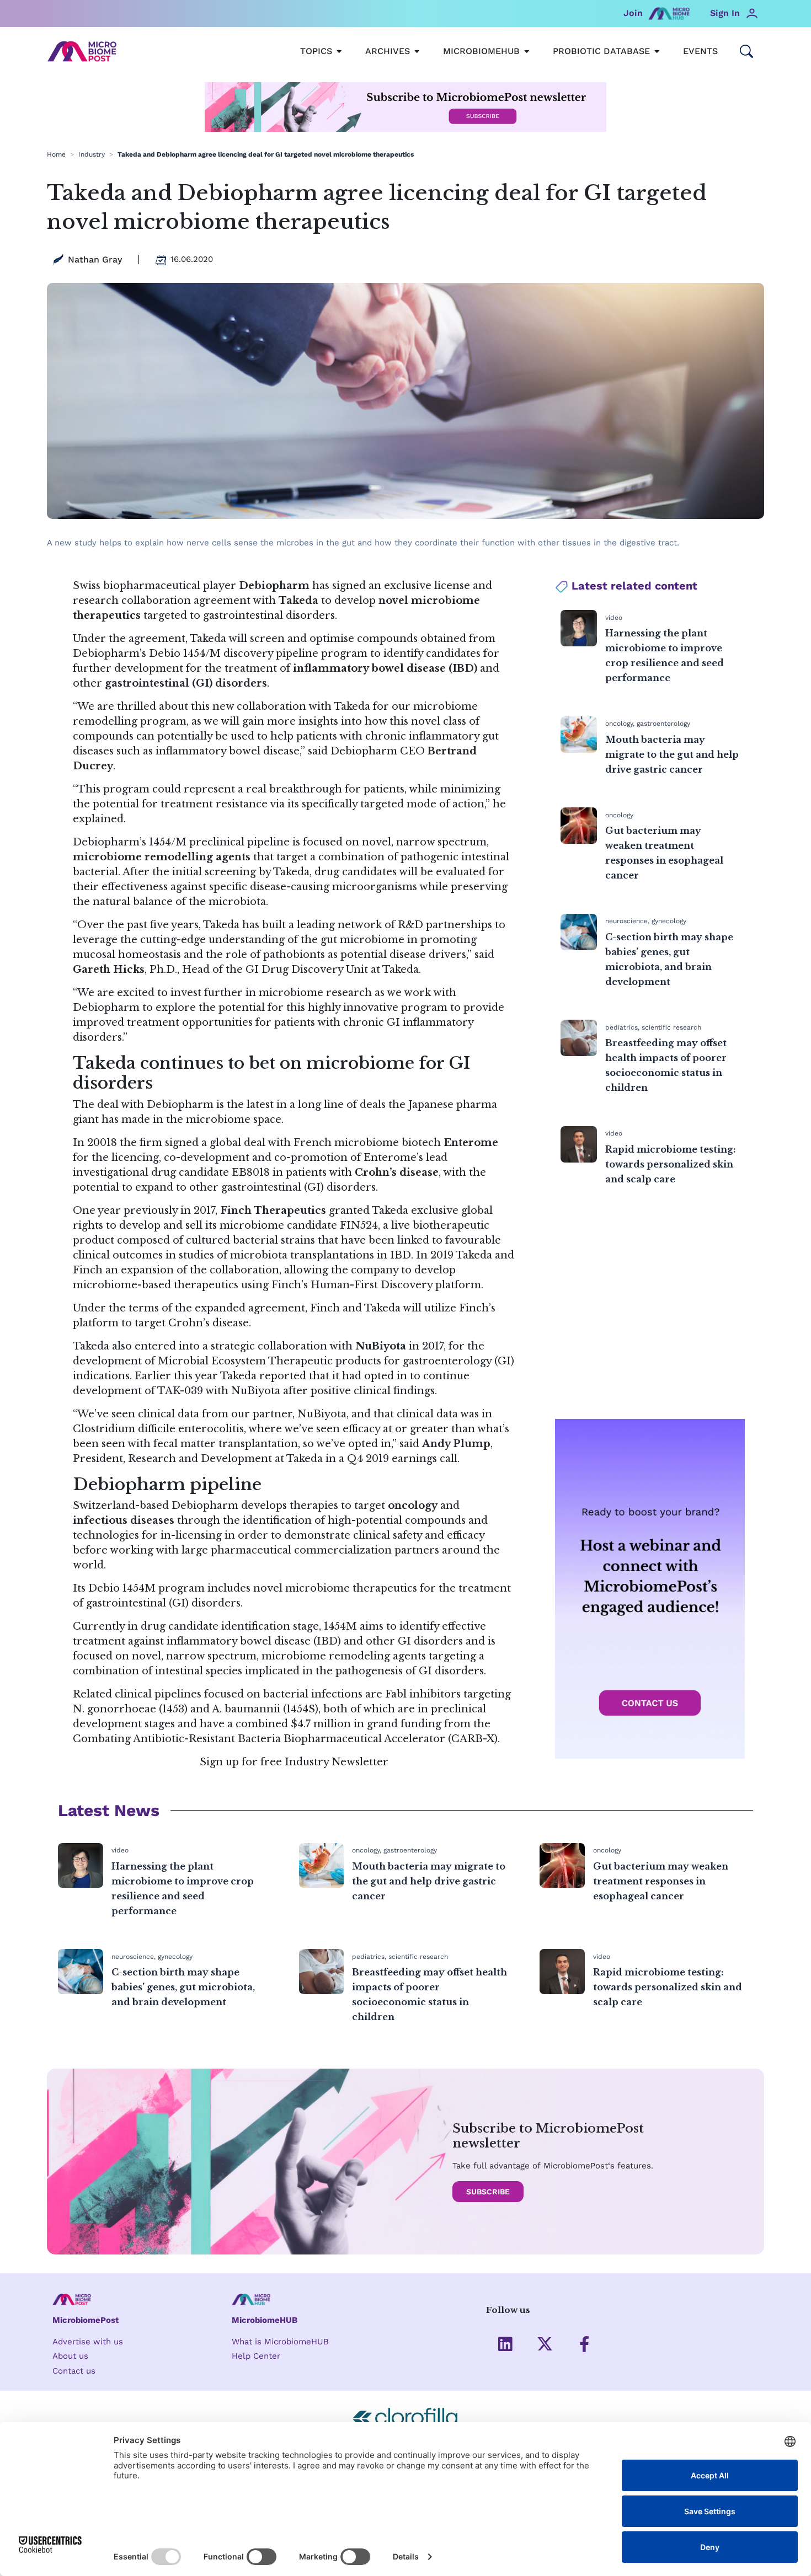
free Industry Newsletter (324, 1762)
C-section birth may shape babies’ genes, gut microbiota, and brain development (183, 1987)
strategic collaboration (269, 1346)
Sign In (725, 13)
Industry (92, 154)
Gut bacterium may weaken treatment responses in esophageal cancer (661, 1881)
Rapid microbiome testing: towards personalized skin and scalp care (671, 1164)
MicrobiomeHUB (265, 2320)
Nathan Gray (95, 259)
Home (56, 154)
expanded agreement (250, 1308)
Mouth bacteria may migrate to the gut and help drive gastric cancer (672, 754)
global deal (238, 1143)
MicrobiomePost (86, 2320)
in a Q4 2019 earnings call (391, 1459)
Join (633, 13)
